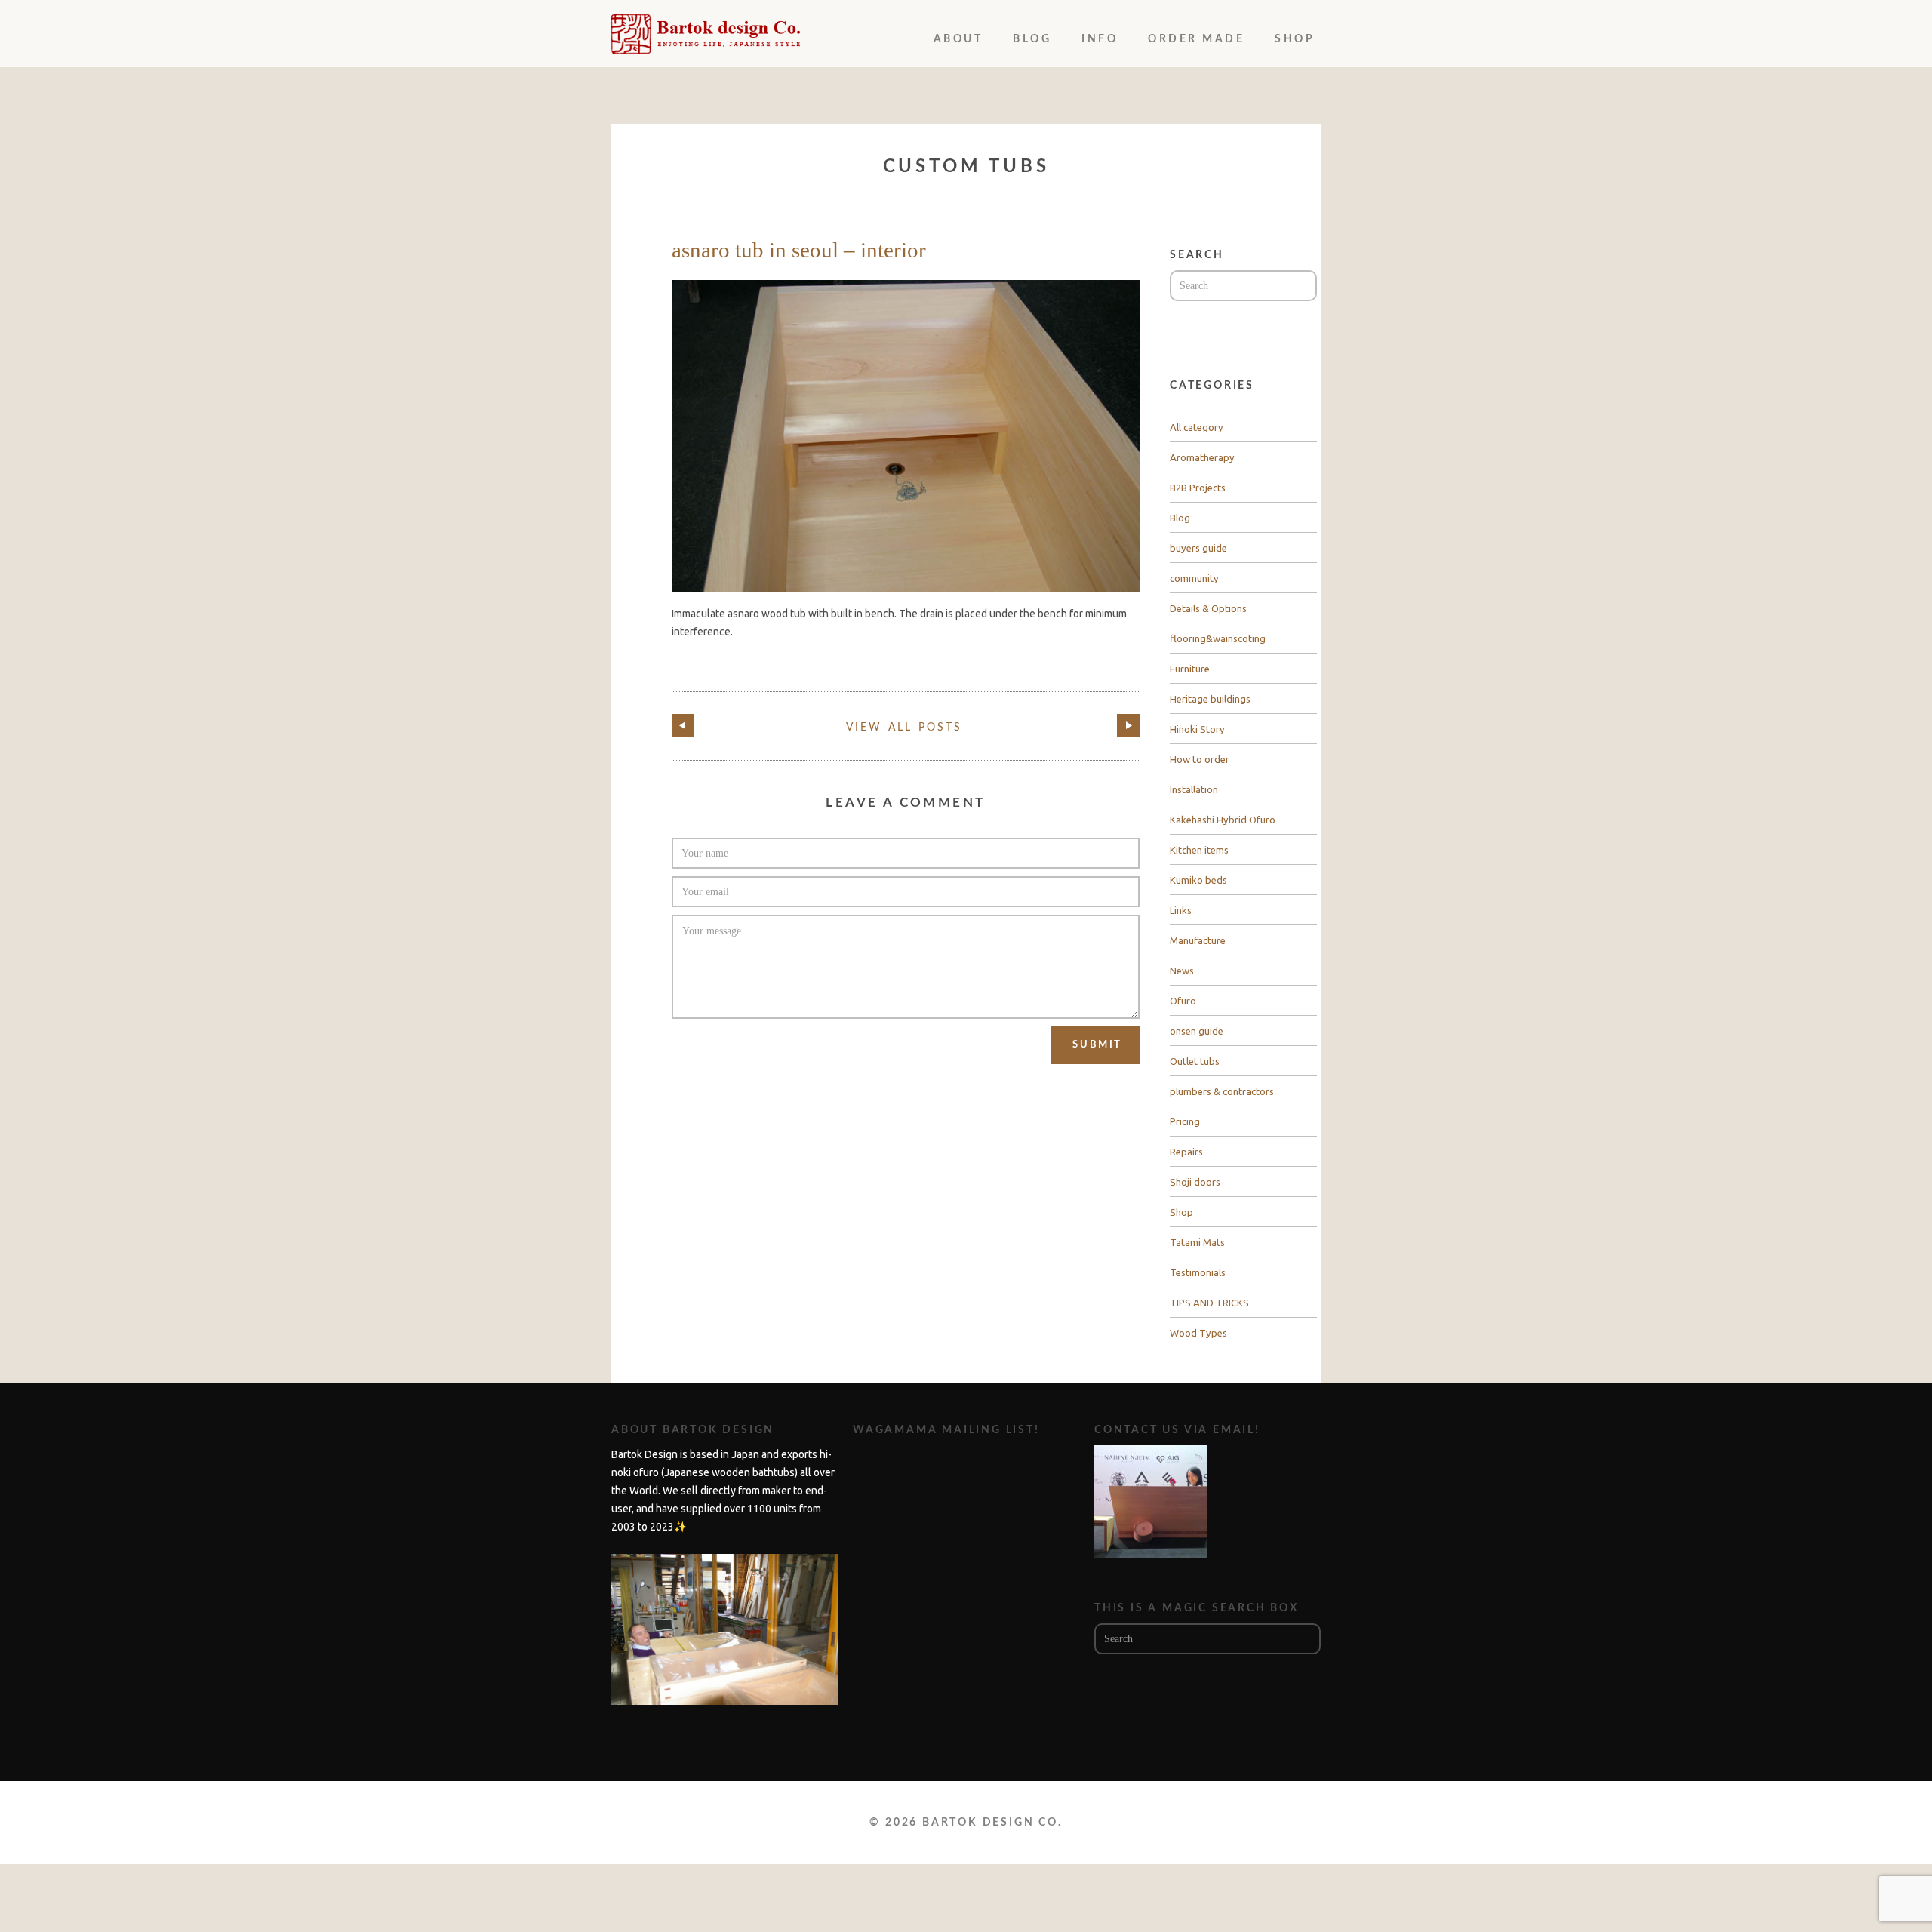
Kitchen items (1199, 850)
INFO (1100, 39)
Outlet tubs (1195, 1061)
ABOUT (958, 39)
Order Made (1196, 39)
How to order (1200, 759)
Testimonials (1198, 1272)
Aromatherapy (1202, 457)
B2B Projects (1198, 488)
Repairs (1186, 1152)
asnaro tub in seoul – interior (799, 250)
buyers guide (1198, 548)
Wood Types (1198, 1333)
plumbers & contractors (1222, 1091)
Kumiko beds (1198, 880)
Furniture (1190, 669)
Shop (1295, 39)
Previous (683, 725)
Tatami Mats (1197, 1242)
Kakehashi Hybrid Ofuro (1223, 820)
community (1194, 578)
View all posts (904, 728)
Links (1181, 910)
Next (1128, 725)
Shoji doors (1195, 1182)
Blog (1032, 39)
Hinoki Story (1197, 729)
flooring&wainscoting (1218, 638)
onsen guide (1197, 1031)
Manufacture (1198, 940)
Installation (1194, 789)
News (1182, 971)
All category (1197, 427)
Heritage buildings (1210, 699)
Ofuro (1183, 1001)
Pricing (1185, 1121)
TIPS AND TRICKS (1209, 1303)
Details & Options (1208, 608)
